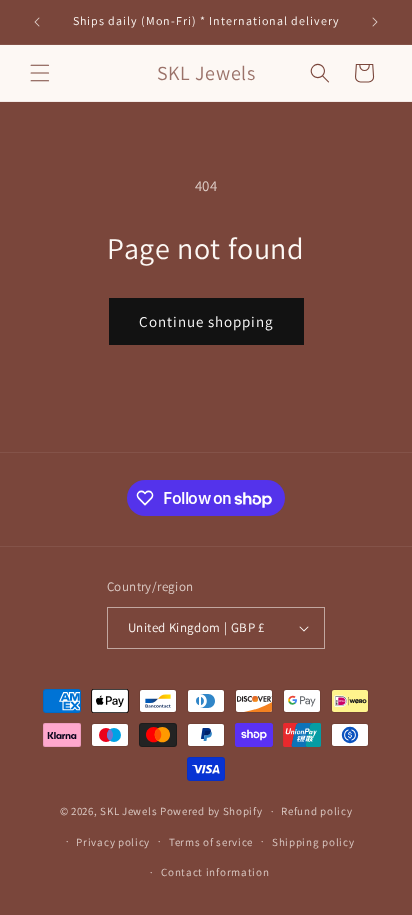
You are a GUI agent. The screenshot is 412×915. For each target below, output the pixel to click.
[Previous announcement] (37, 22)
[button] (40, 73)
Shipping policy (313, 842)
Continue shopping (206, 321)
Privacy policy (113, 842)
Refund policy (316, 811)
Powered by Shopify (211, 811)
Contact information (215, 872)
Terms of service (211, 842)
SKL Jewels (128, 811)
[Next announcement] (375, 22)
